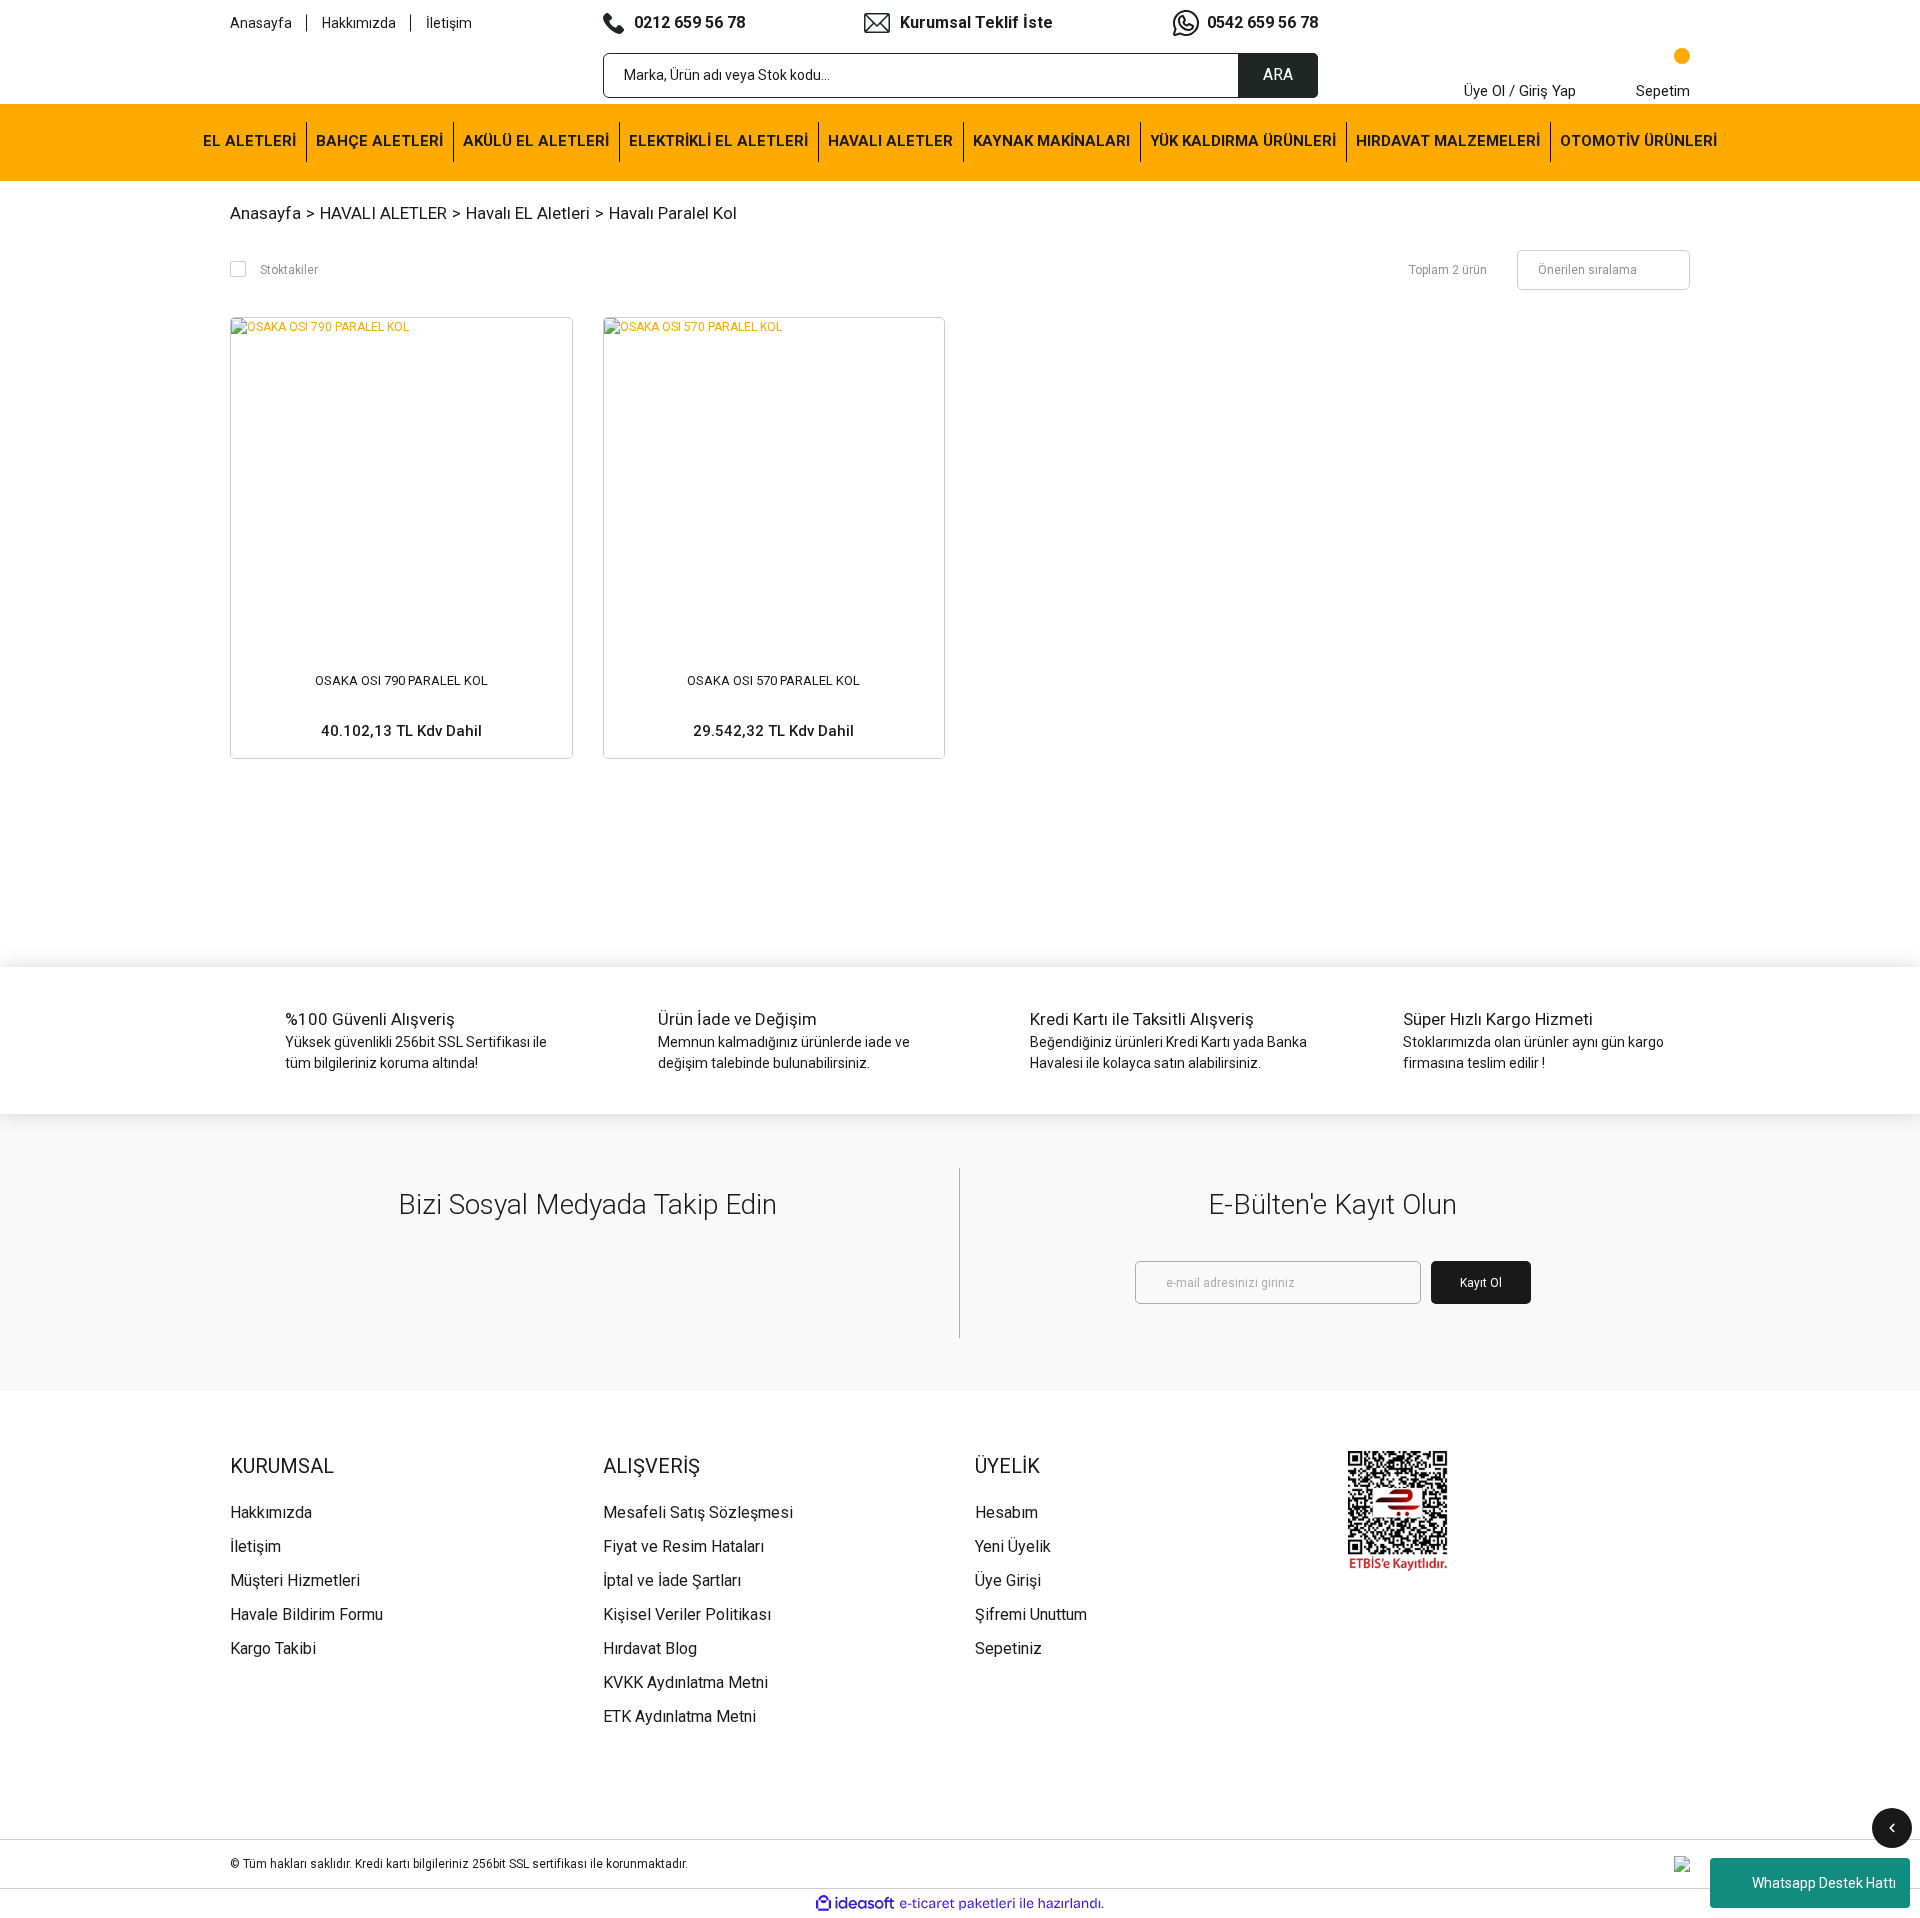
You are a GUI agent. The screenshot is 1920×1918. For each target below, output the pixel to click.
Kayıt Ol (1481, 1283)
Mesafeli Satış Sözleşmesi (698, 1512)
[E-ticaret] (957, 1904)
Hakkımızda (359, 23)
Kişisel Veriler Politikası (687, 1614)
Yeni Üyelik (1013, 1546)
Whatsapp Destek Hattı (1824, 1883)
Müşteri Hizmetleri (295, 1580)
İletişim (449, 23)
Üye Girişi (1008, 1580)
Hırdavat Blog (650, 1648)
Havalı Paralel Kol (673, 213)
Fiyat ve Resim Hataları (683, 1546)
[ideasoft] (855, 1903)
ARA (1278, 74)
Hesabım (1006, 1512)
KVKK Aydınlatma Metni (685, 1682)
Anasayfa (261, 23)
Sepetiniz (1008, 1648)
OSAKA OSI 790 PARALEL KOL (401, 680)
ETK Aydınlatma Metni (679, 1716)
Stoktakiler (289, 270)
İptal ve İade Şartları (672, 1580)
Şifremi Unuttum (1031, 1614)
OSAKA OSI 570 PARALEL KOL (773, 680)
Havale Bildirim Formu (306, 1614)
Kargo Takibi (273, 1648)
